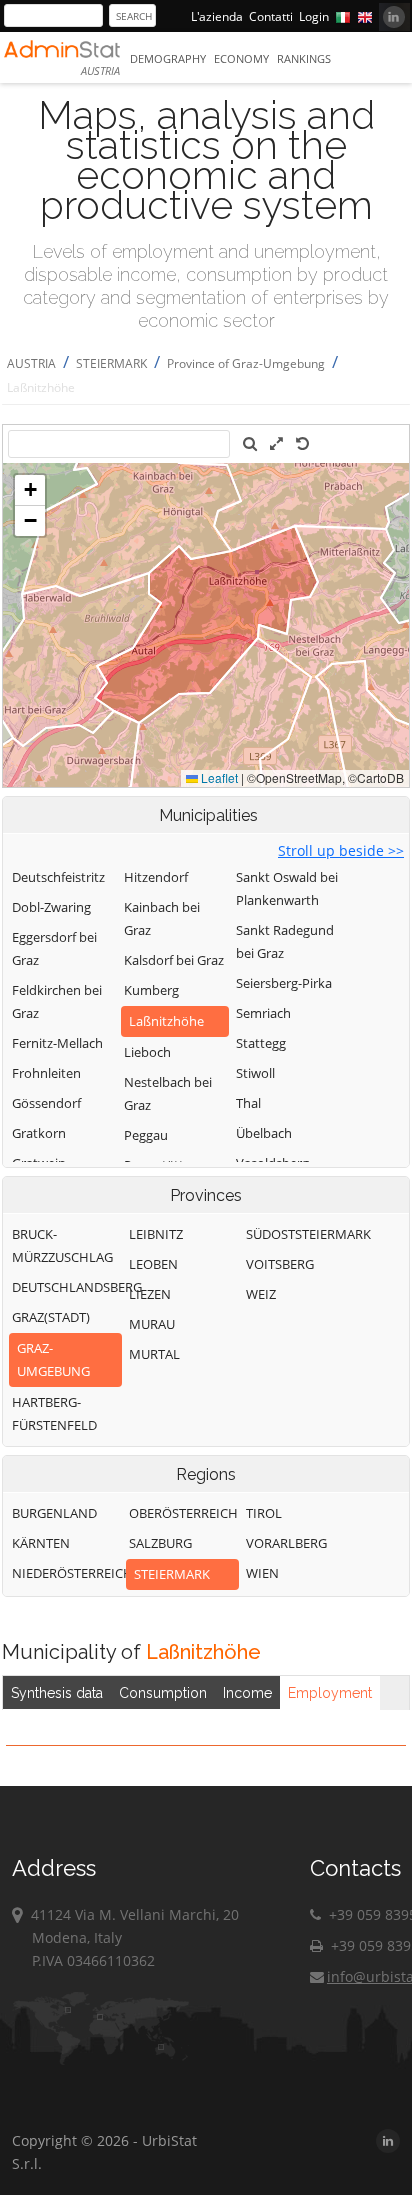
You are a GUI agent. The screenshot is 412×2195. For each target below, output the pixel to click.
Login (314, 16)
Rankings (304, 58)
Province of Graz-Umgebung (246, 363)
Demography (168, 58)
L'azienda (217, 16)
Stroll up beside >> (341, 850)
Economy (241, 58)
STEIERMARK (111, 363)
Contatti (271, 16)
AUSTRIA (31, 363)
